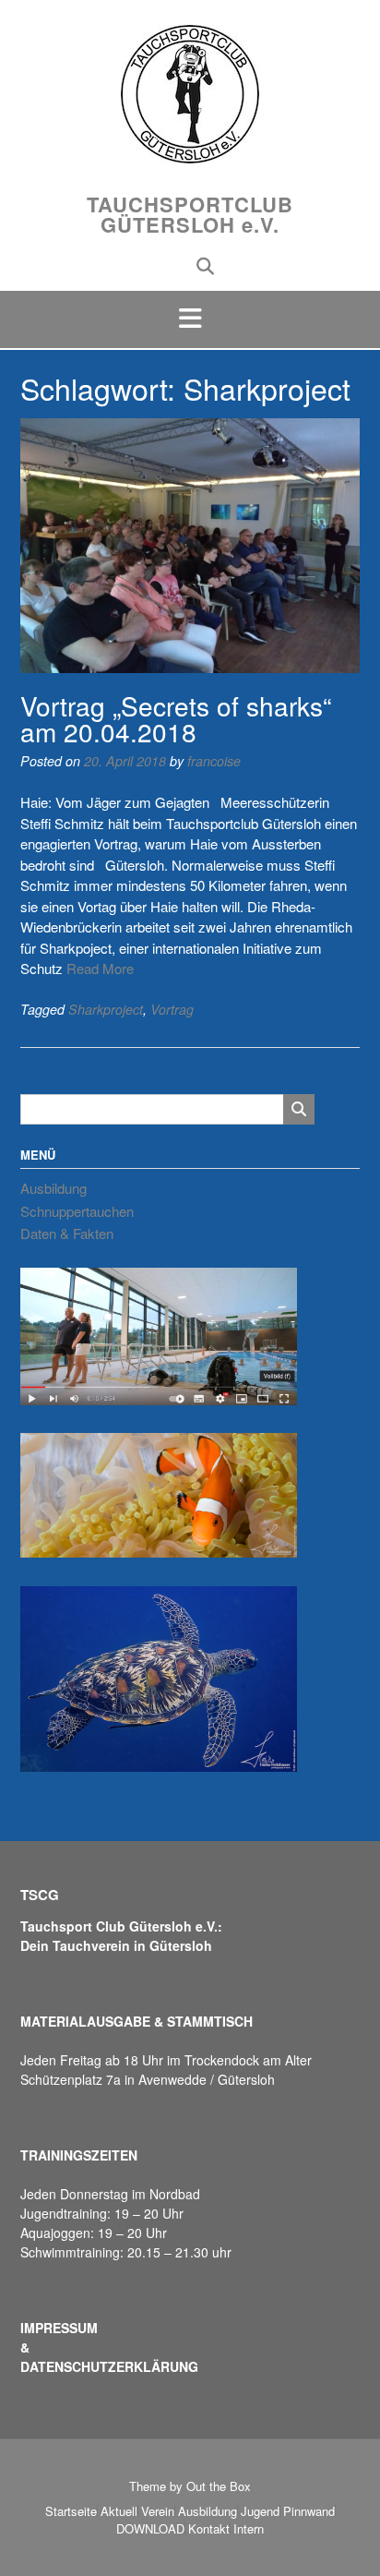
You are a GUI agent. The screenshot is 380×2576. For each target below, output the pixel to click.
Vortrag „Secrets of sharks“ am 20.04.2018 (176, 718)
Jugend (260, 2511)
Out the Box (219, 2486)
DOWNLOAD (150, 2528)
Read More (100, 968)
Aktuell (119, 2511)
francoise (214, 761)
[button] (190, 319)
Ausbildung (53, 1188)
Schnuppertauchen (77, 1211)
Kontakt (209, 2528)
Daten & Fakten (67, 1233)
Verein (158, 2511)
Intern (249, 2528)
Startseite (71, 2511)
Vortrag (172, 1009)
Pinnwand (309, 2511)
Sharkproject (106, 1009)
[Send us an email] (176, 265)
